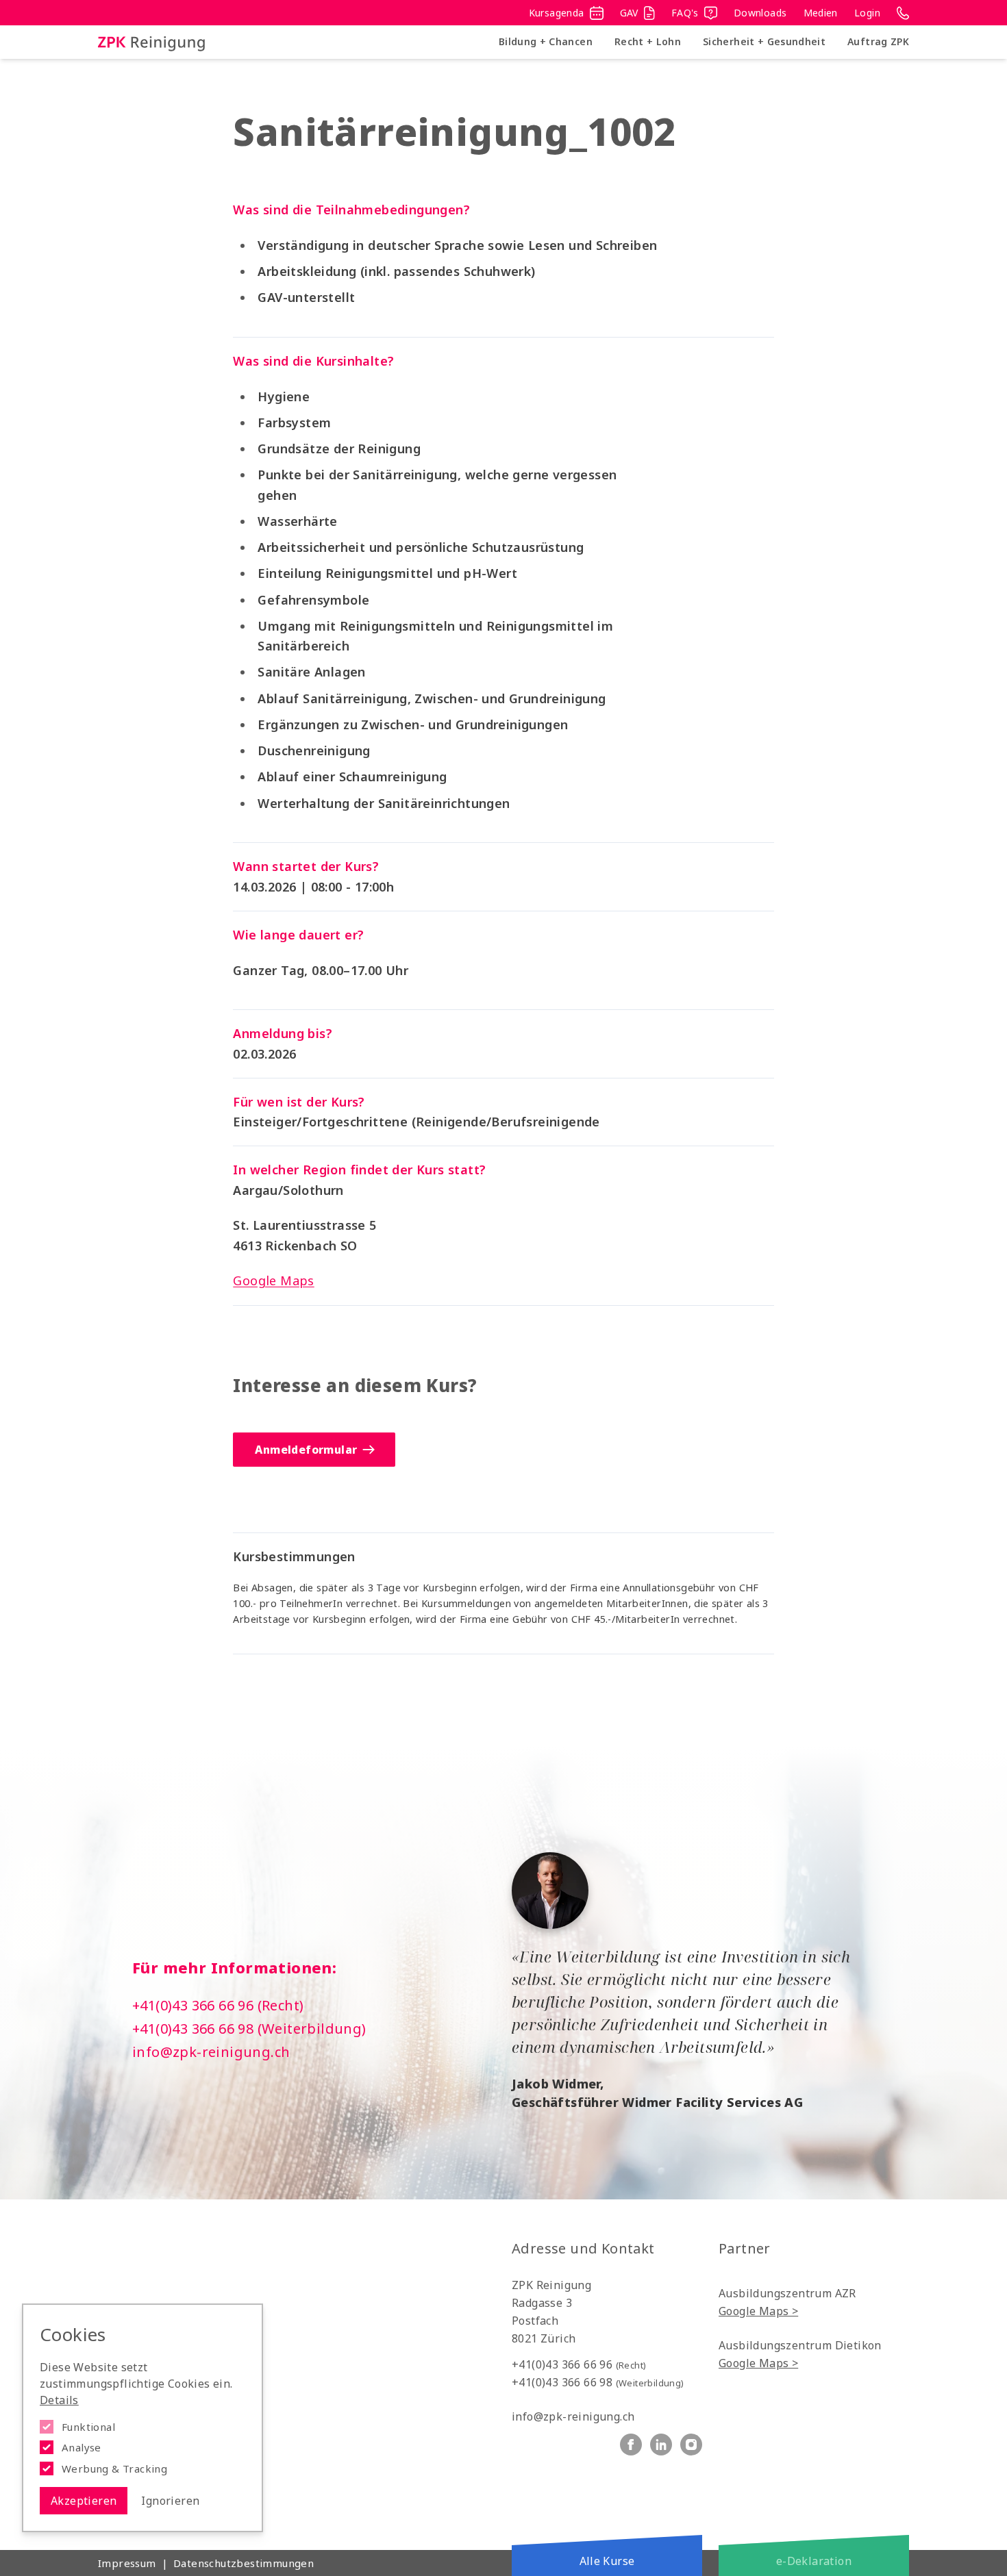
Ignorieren (170, 2501)
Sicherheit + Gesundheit (764, 41)
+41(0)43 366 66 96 (579, 2364)
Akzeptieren (84, 2501)
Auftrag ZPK (878, 41)
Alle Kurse (607, 2561)
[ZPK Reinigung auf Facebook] (631, 2445)
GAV (629, 13)
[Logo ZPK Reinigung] (151, 42)
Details (59, 2400)
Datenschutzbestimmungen (244, 2563)
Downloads (760, 13)
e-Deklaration (814, 2561)
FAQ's (685, 13)
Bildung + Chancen (546, 41)
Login (867, 13)
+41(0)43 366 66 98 (598, 2382)
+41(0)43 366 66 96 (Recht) (218, 2005)
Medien (821, 13)
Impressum (127, 2563)
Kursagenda (557, 13)
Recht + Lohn (648, 41)
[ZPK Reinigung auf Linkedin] (661, 2445)
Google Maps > (758, 2311)
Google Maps (273, 1280)
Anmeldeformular (306, 1450)
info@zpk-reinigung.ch (211, 2052)
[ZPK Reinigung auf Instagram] (691, 2445)
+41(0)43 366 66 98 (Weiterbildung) (249, 2029)
